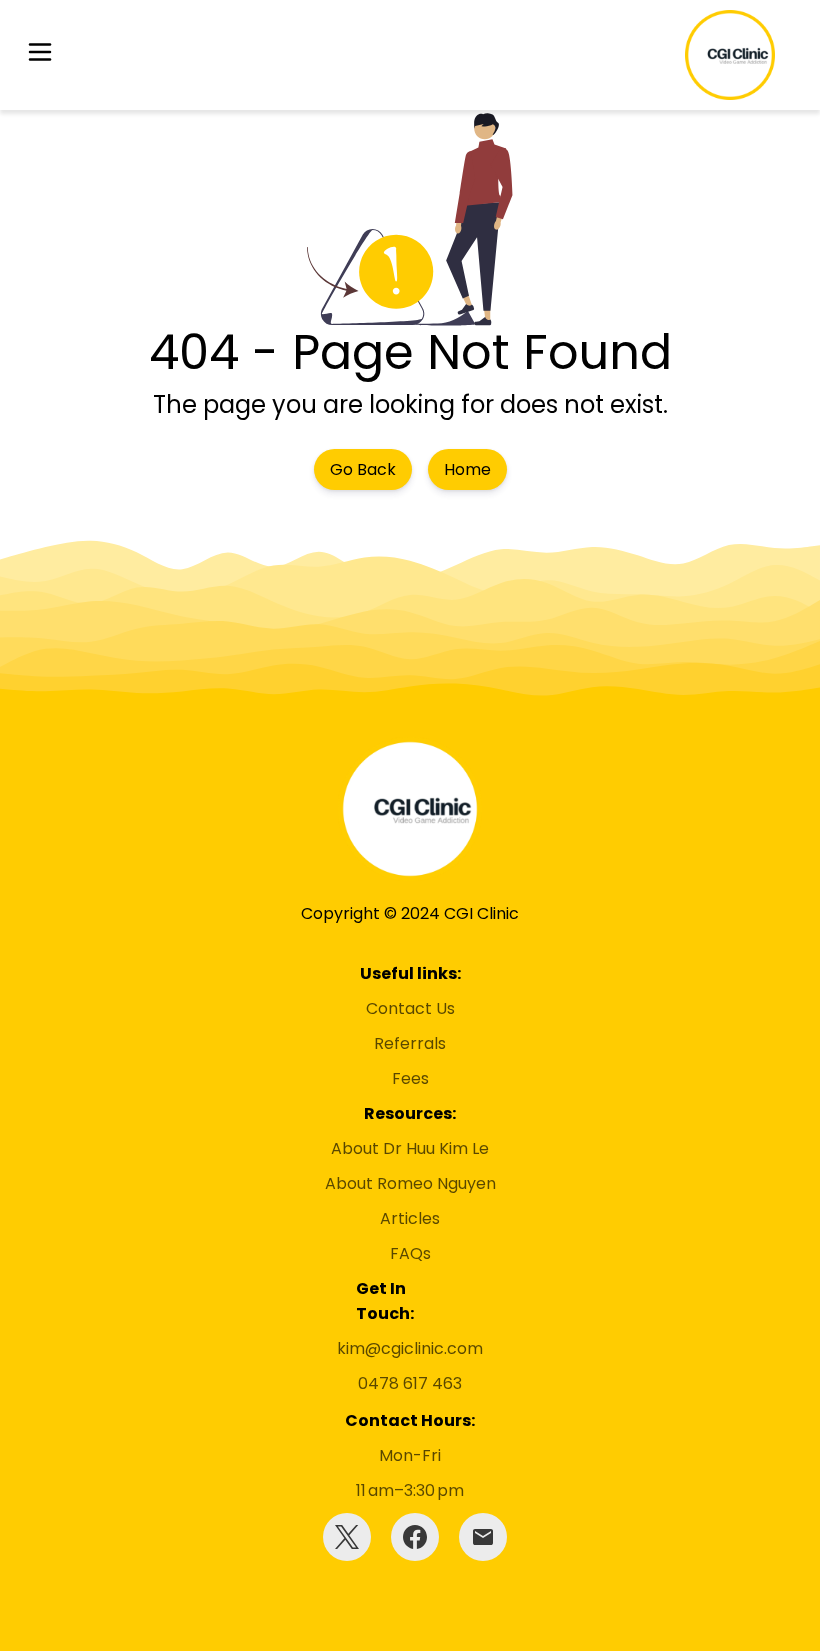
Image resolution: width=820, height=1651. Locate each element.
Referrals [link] (410, 1043)
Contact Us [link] (410, 1008)
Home (467, 469)
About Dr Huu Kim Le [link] (410, 1148)
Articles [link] (410, 1218)
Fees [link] (410, 1078)
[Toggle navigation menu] (40, 55)
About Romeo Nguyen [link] (410, 1183)
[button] (40, 55)
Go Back (363, 469)
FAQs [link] (410, 1253)
